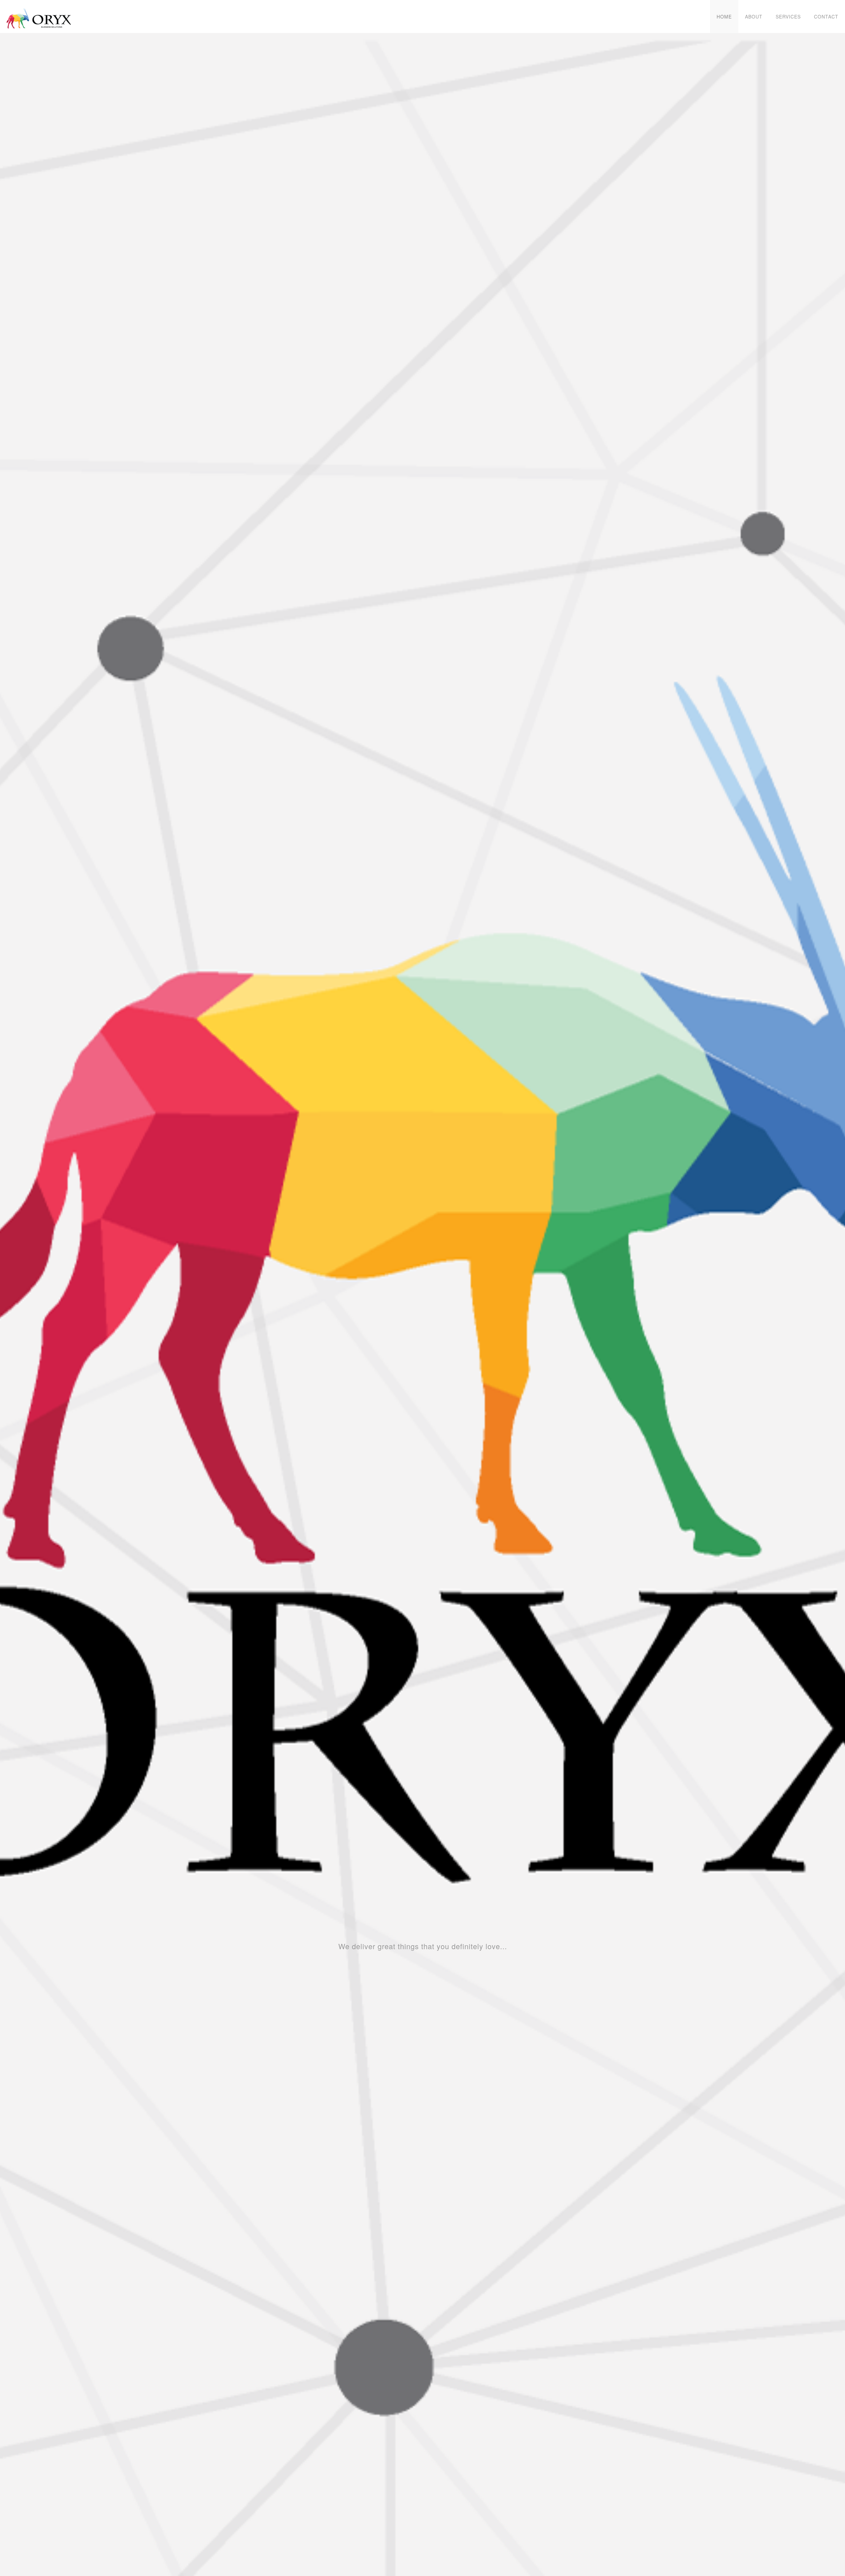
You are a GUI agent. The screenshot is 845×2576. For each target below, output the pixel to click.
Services (788, 17)
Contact (826, 17)
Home (724, 17)
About (754, 17)
